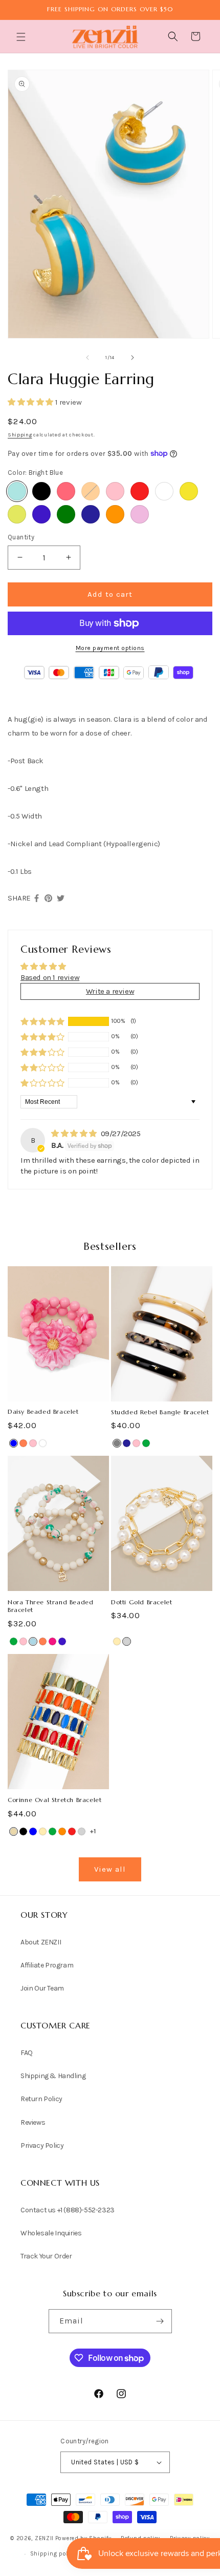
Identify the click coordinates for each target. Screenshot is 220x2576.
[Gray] (117, 1443)
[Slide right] (133, 358)
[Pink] (115, 491)
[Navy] (91, 514)
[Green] (146, 1443)
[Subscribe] (160, 2321)
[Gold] (117, 1641)
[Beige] (14, 1831)
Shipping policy (53, 2554)
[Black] (41, 491)
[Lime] (17, 514)
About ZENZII (41, 1942)
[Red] (140, 491)
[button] (22, 37)
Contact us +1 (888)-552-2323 (68, 2210)
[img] (75, 1134)
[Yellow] (189, 491)
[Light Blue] (33, 1641)
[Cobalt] (41, 514)
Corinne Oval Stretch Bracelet (54, 1800)
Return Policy (41, 2099)
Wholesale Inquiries (51, 2233)
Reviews (33, 2122)
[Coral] (23, 1443)
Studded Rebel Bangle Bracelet (160, 1412)
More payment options (110, 648)
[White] (164, 491)
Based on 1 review (50, 977)
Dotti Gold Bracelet (141, 1602)
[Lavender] (140, 514)
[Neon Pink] (66, 491)
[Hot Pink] (52, 1641)
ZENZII (44, 2538)
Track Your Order (46, 2256)
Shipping (20, 435)
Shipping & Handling (53, 2076)
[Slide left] (87, 358)
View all (110, 1869)
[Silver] (127, 1641)
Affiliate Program (47, 1965)
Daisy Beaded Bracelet (43, 1411)
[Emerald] (66, 514)
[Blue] (14, 1443)
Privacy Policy (42, 2145)
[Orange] (91, 491)
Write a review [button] (110, 991)
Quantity (21, 537)
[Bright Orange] (115, 514)
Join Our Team (42, 1988)
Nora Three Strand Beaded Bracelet (50, 1606)
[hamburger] (22, 38)
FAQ (27, 2053)
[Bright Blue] (17, 491)
